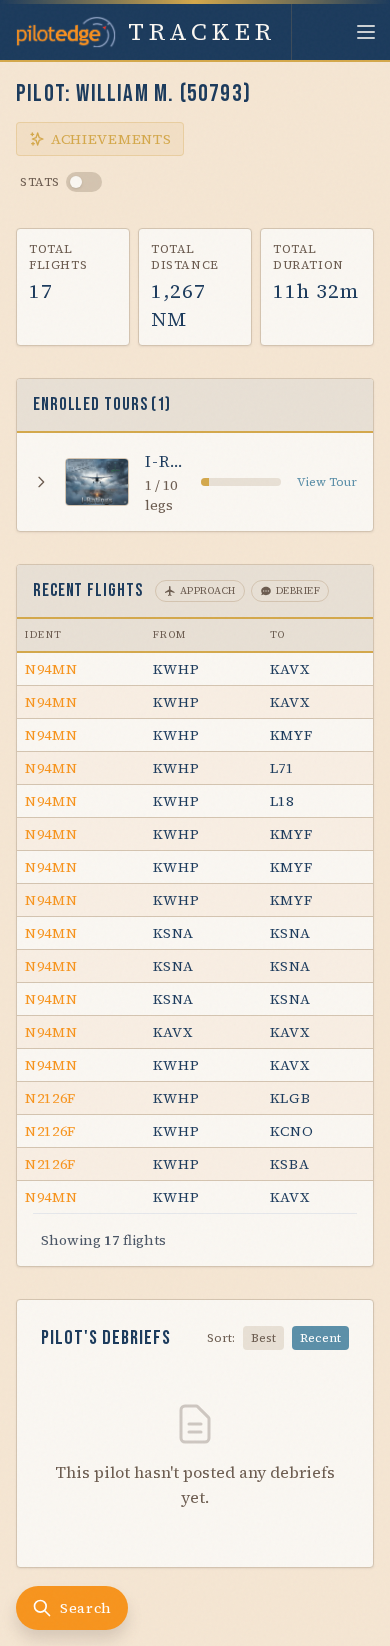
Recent (320, 1338)
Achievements (111, 139)
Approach (208, 590)
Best (263, 1338)
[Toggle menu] (366, 32)
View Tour (327, 482)
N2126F (50, 1098)
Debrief (298, 590)
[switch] (84, 182)
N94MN (51, 669)
